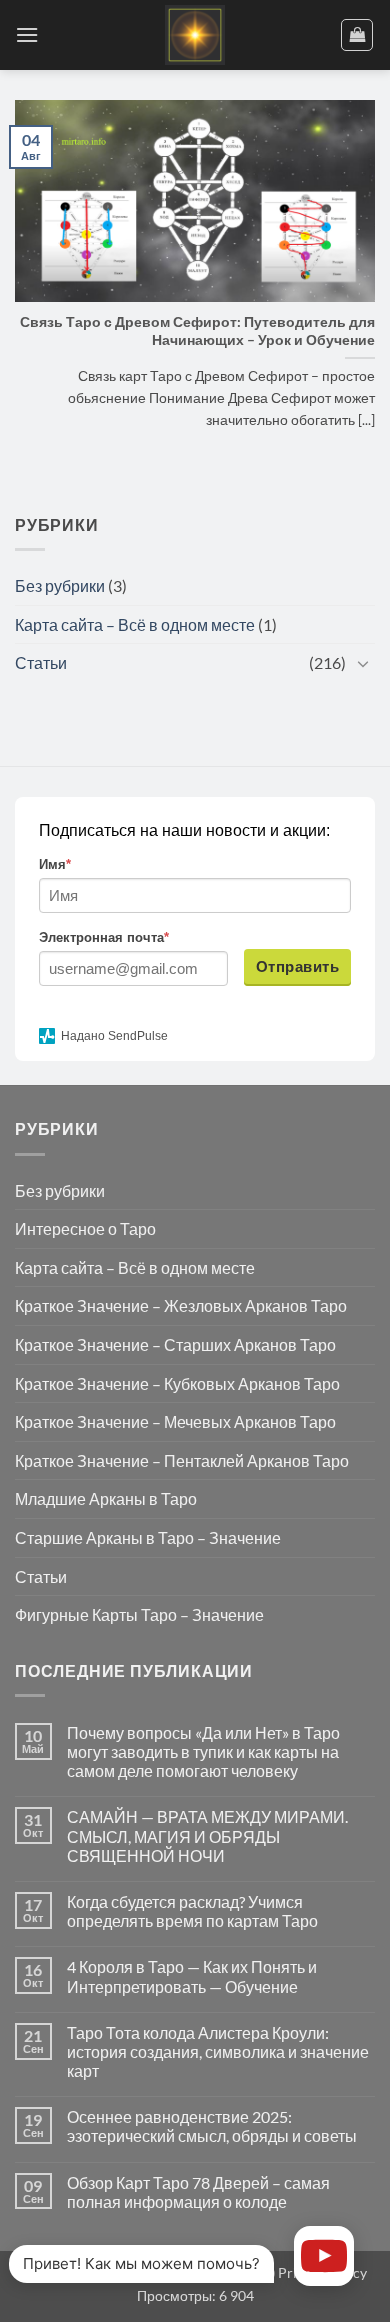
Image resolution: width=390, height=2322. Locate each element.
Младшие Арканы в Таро (106, 1498)
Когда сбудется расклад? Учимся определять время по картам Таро (192, 1911)
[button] (27, 34)
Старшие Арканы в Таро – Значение (148, 1537)
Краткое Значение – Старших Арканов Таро (175, 1344)
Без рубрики (60, 585)
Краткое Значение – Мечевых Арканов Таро (175, 1421)
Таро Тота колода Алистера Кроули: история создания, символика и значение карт (218, 2051)
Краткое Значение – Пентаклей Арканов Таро (182, 1460)
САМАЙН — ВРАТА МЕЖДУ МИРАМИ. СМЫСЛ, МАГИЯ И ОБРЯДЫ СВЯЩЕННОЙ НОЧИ (207, 1835)
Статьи (41, 662)
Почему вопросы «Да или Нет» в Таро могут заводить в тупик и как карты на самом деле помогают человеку (203, 1751)
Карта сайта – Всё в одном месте (135, 624)
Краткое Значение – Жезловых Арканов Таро (181, 1305)
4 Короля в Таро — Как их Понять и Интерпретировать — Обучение (192, 1976)
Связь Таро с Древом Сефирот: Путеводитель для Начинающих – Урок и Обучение (197, 331)
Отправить (297, 966)
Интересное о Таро (85, 1228)
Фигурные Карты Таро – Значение (139, 1614)
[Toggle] (363, 663)
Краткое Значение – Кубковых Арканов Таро (177, 1383)
